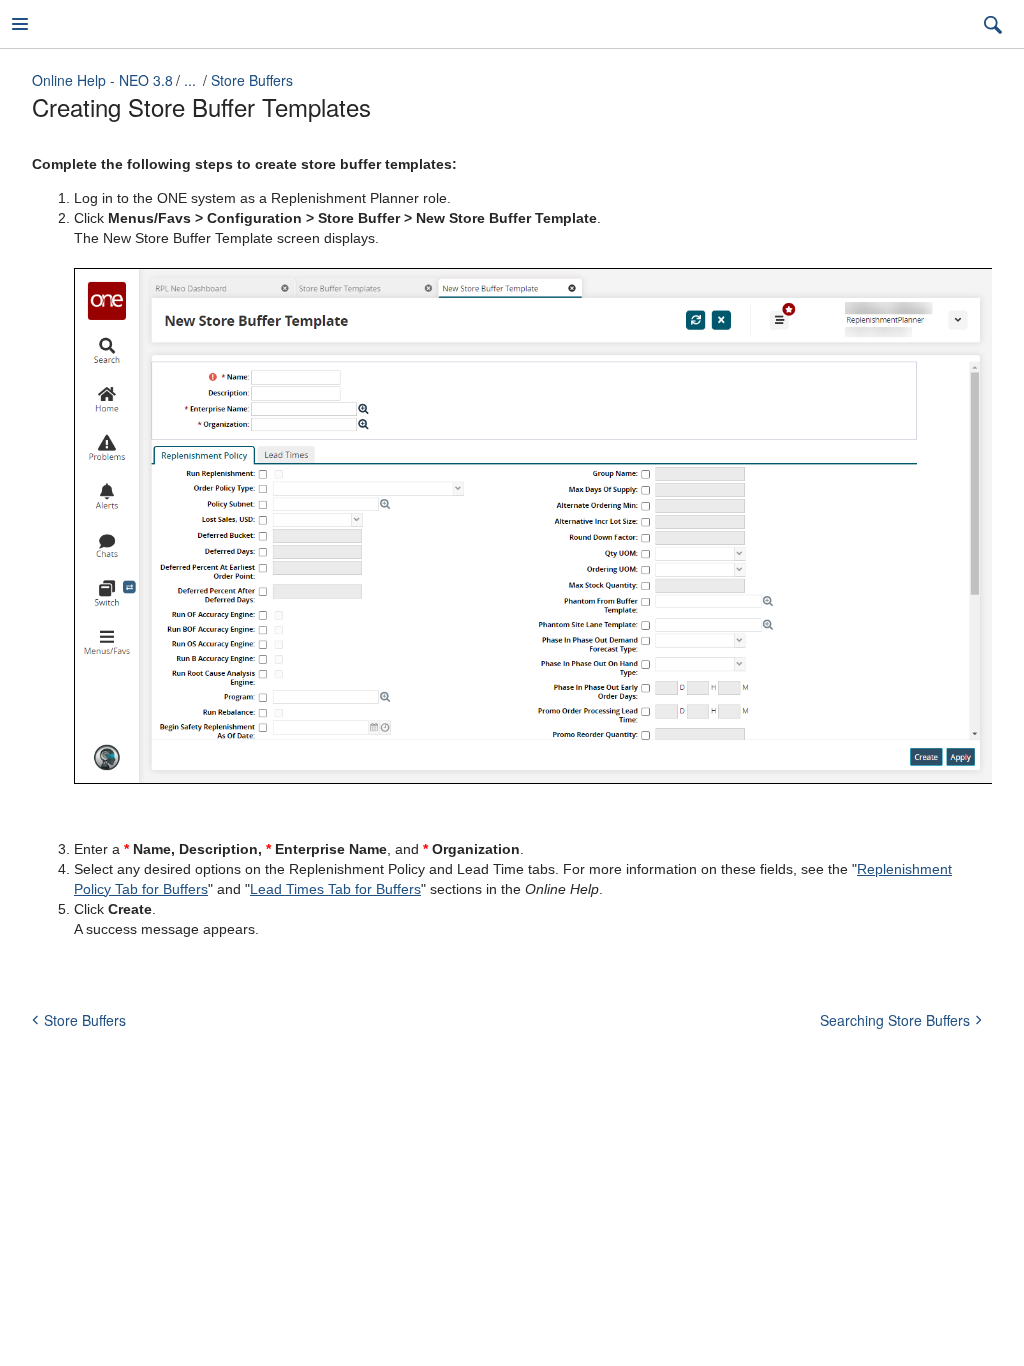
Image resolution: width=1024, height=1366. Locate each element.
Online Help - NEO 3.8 (102, 80)
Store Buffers (252, 80)
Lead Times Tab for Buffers (335, 889)
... (190, 80)
